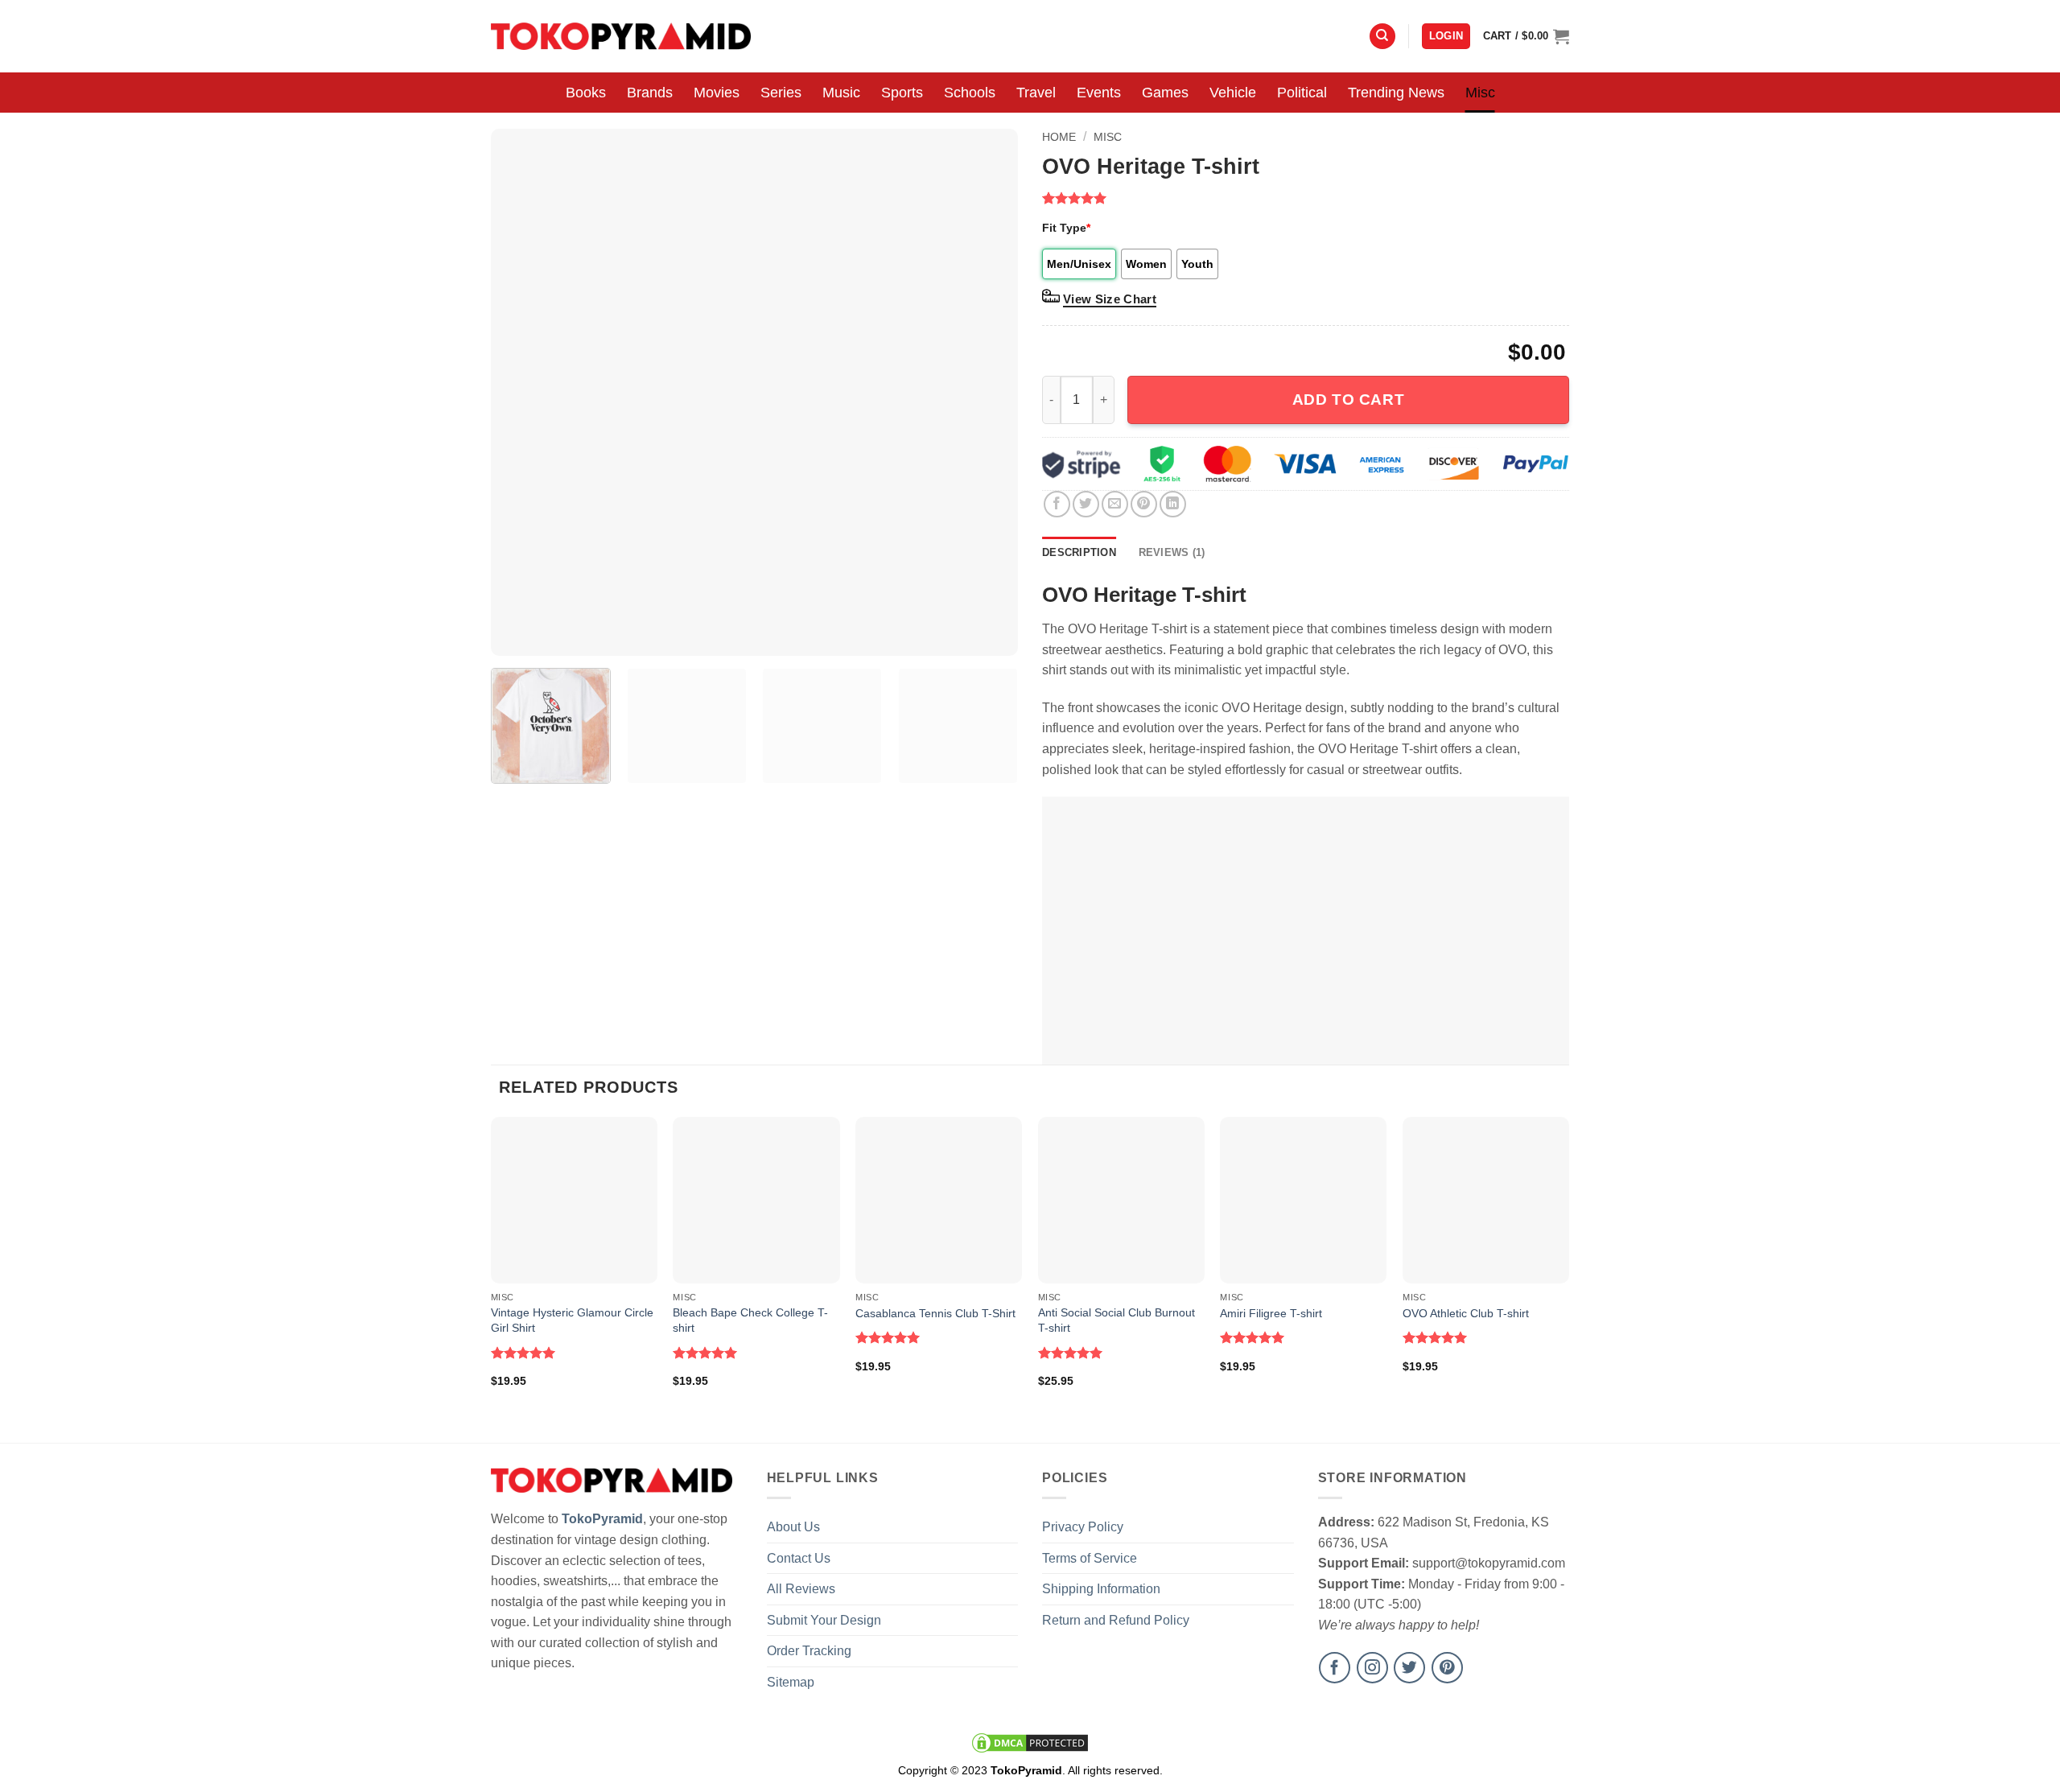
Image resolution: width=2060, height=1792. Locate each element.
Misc (1480, 93)
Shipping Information (1101, 1589)
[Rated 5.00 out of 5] (523, 1353)
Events (1099, 93)
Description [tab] (1079, 552)
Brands (650, 93)
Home (1059, 137)
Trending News (1396, 93)
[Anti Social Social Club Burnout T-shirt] (1121, 1200)
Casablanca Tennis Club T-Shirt (935, 1313)
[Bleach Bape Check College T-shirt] (756, 1200)
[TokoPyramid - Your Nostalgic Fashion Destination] (621, 36)
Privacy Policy (1083, 1527)
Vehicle (1233, 93)
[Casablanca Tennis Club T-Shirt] (939, 1200)
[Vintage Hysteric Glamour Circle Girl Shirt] (574, 1200)
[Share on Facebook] (1057, 504)
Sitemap (791, 1682)
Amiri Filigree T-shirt (1271, 1313)
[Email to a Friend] (1115, 504)
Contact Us (799, 1558)
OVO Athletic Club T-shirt (1466, 1313)
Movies (717, 93)
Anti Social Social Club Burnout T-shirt (1117, 1320)
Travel (1036, 93)
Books (586, 93)
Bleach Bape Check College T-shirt (750, 1320)
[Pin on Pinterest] (1144, 504)
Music (841, 93)
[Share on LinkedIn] (1173, 504)
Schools (970, 93)
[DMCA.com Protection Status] (1030, 1742)
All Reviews (801, 1589)
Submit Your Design (824, 1620)
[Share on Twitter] (1086, 504)
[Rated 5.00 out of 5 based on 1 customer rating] (1306, 198)
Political (1302, 93)
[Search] (1382, 37)
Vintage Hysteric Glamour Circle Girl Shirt (572, 1320)
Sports (902, 93)
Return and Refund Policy (1116, 1620)
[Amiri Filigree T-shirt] (1303, 1200)
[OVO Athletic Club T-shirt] (1486, 1200)
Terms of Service (1090, 1558)
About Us (793, 1527)
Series (781, 93)
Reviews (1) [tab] (1172, 552)
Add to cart (1348, 400)
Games (1165, 93)
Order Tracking (809, 1651)
